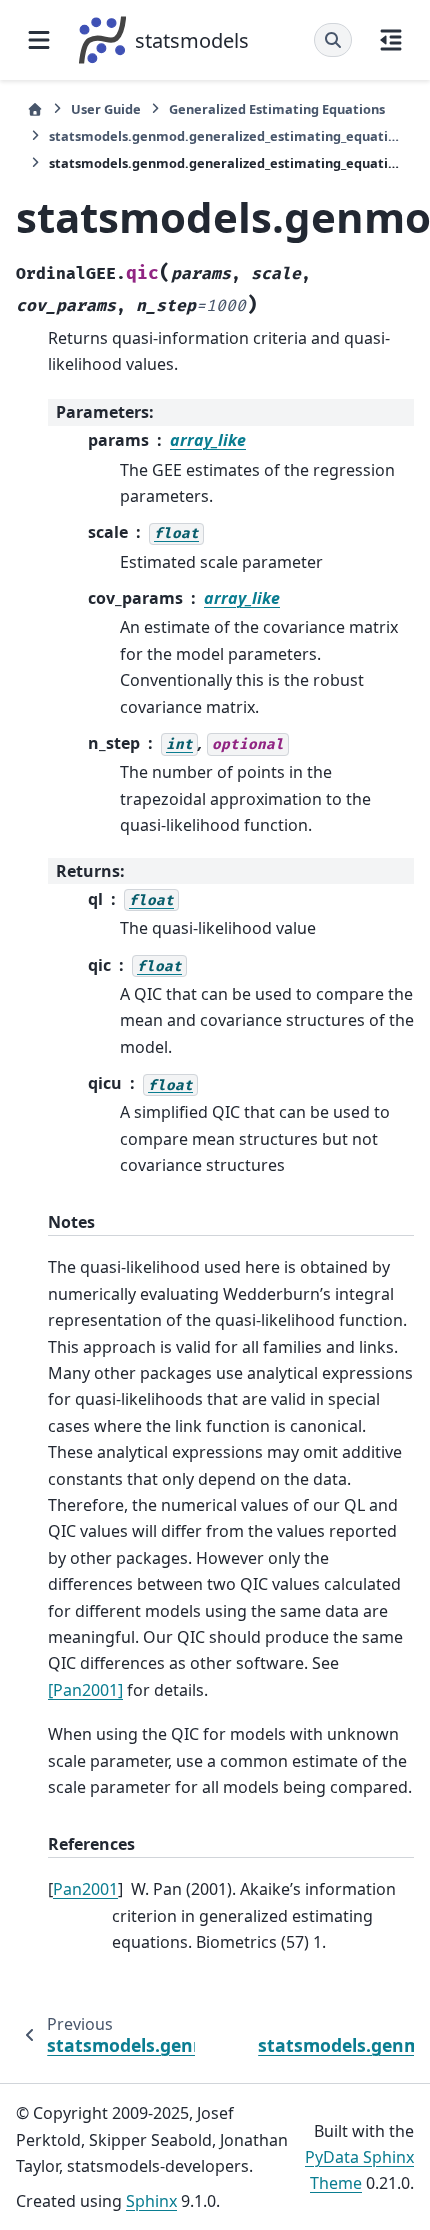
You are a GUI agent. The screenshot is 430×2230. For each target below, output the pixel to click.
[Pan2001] (85, 1690)
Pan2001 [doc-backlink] (85, 1889)
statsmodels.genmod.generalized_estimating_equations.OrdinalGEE (226, 136)
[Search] (333, 40)
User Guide (106, 109)
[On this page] (391, 40)
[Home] (35, 109)
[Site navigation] (39, 40)
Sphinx (151, 2201)
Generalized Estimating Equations (277, 109)
